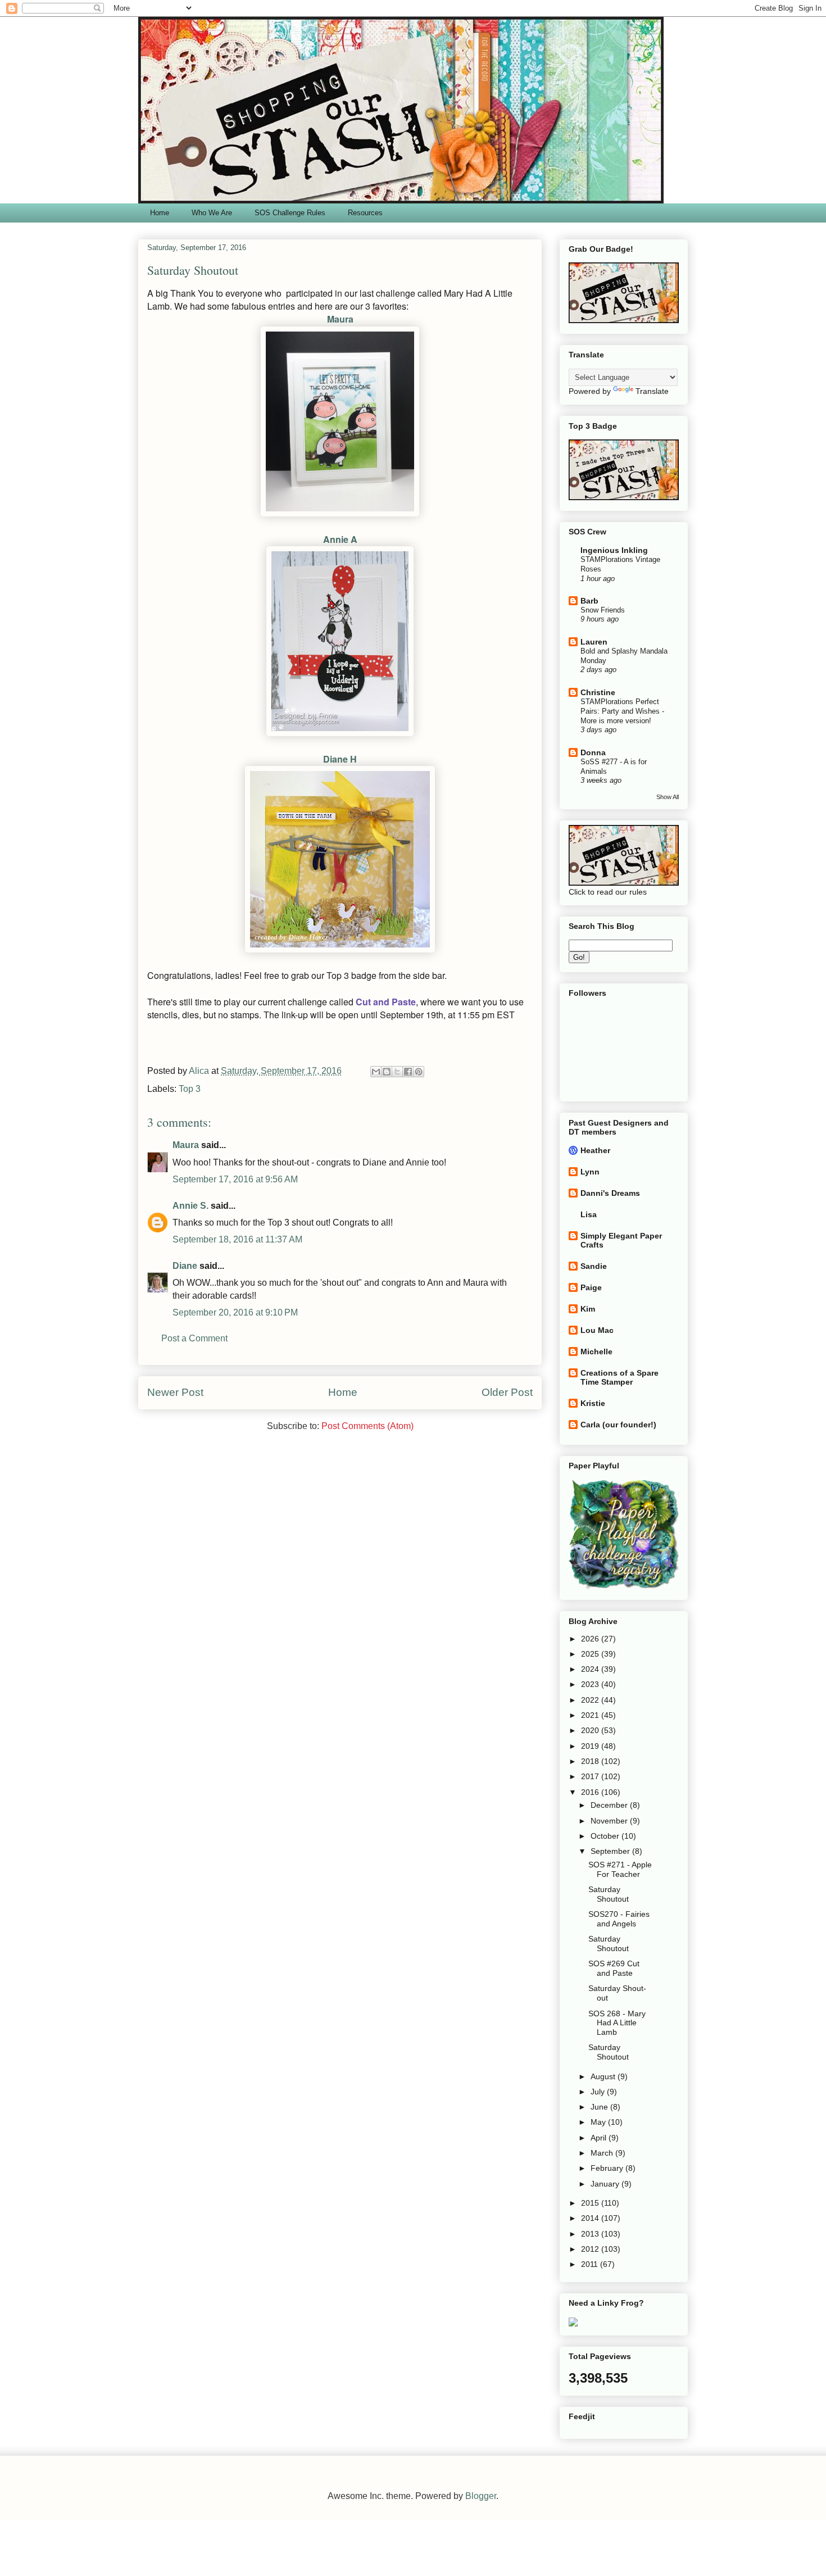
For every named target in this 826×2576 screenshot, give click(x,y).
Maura (340, 319)
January (606, 2184)
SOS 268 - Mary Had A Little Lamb (617, 2023)
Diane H (340, 759)
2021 (591, 1715)
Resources (365, 213)
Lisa (589, 1214)
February (608, 2168)
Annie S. (190, 1206)
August (604, 2076)
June (600, 2107)
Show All (668, 797)
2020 (591, 1730)
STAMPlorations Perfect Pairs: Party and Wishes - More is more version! (622, 711)
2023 (591, 1684)
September (611, 1851)
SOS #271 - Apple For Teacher (620, 1869)
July (599, 2092)
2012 (591, 2249)
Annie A (340, 539)
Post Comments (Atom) (367, 1426)
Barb (589, 601)
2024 (591, 1669)
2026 (591, 1639)
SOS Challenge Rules (290, 213)
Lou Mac (597, 1330)
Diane (185, 1266)
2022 (591, 1700)
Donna (593, 752)
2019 (591, 1746)
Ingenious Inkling (614, 550)
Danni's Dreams (610, 1193)
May (599, 2122)
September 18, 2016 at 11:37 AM (237, 1239)
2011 (591, 2264)
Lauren (594, 642)
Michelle (596, 1352)
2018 (591, 1761)
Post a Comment (194, 1338)
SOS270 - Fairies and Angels (619, 1919)
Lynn (590, 1172)
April (600, 2138)
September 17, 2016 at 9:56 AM (235, 1179)
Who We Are (212, 213)
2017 (591, 1776)
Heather (595, 1150)
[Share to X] (397, 1072)
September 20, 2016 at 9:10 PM (235, 1312)
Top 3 (190, 1089)
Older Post (507, 1392)
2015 (591, 2203)
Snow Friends (603, 610)
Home (160, 213)
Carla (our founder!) (618, 1425)
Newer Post (175, 1392)
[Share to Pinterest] (419, 1072)
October (606, 1836)
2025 (591, 1654)
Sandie (594, 1266)
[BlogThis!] (387, 1072)
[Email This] (376, 1072)
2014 (591, 2218)
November (610, 1821)
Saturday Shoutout (609, 1894)
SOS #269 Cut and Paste (614, 1968)
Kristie (593, 1403)
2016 (591, 1792)
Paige (591, 1287)
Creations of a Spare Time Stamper (619, 1377)
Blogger (481, 2496)
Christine (598, 692)
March (603, 2153)
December (610, 1805)
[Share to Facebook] (408, 1072)
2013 (591, 2234)
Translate (652, 391)
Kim (588, 1309)
